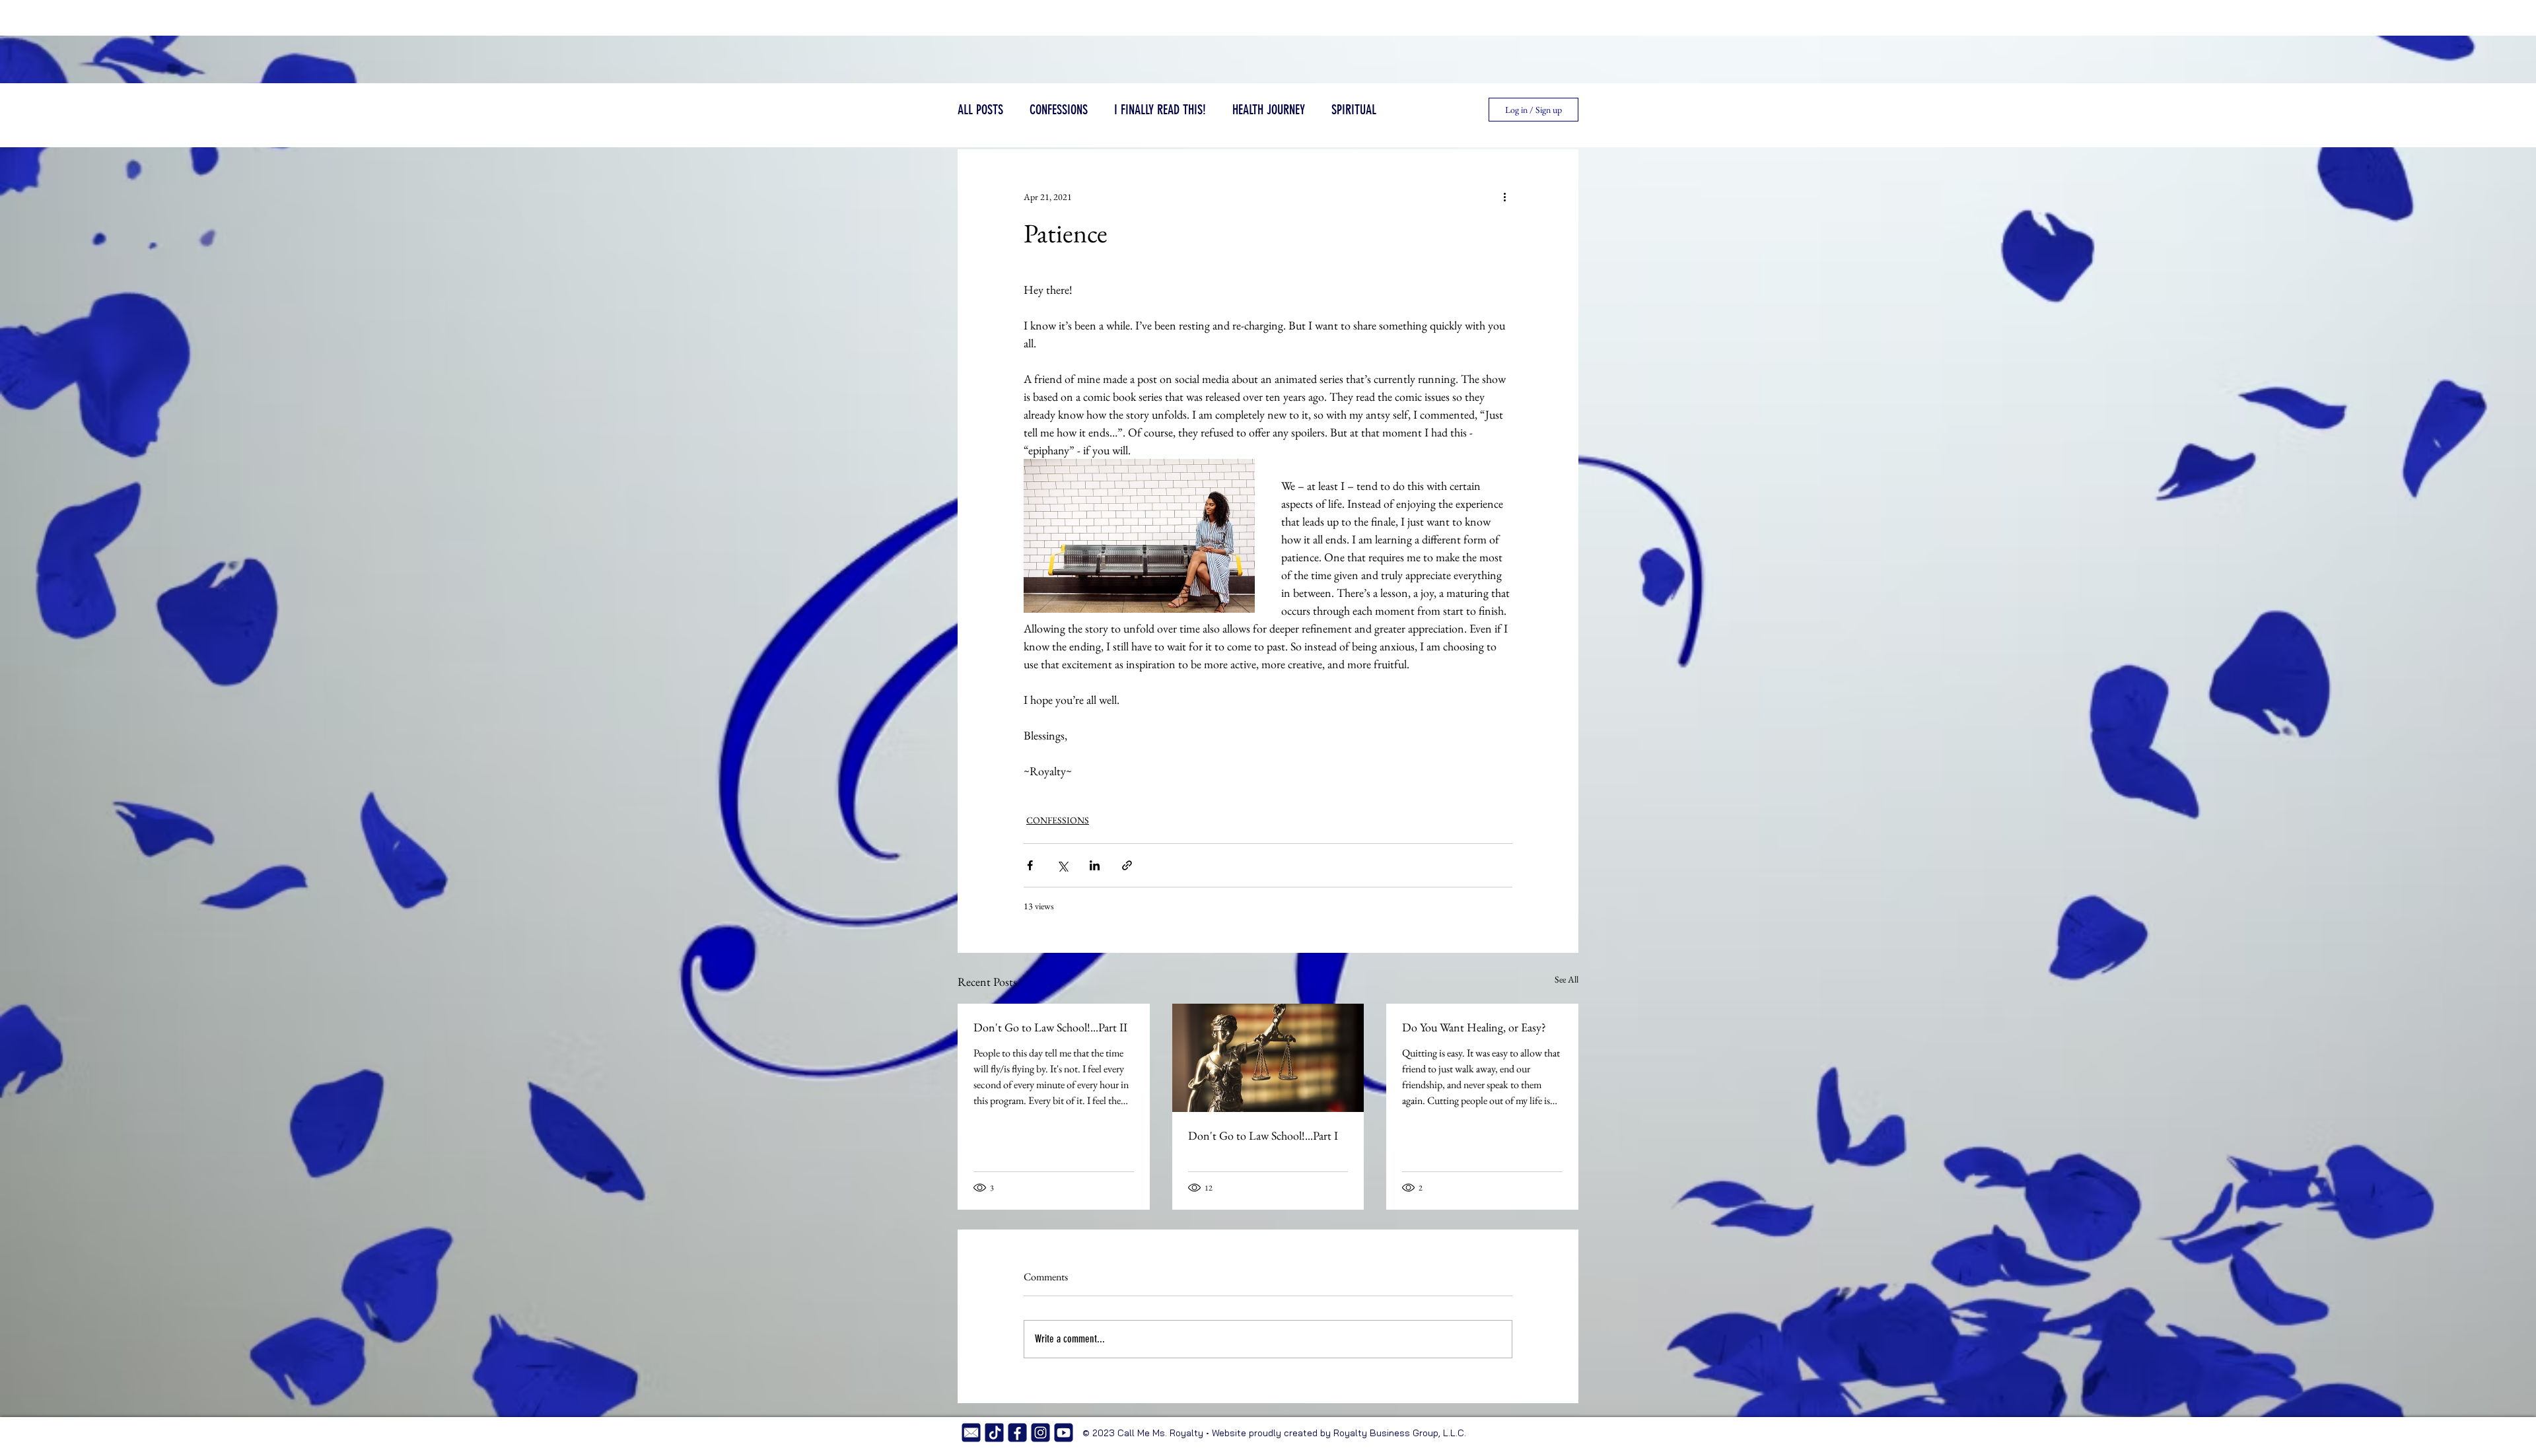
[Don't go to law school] (1268, 1058)
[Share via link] (1127, 865)
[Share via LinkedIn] (1095, 865)
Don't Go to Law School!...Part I (1263, 1135)
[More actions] (1504, 197)
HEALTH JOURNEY (1269, 110)
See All (1567, 979)
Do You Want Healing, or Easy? (1474, 1027)
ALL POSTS (980, 110)
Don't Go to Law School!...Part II (1050, 1027)
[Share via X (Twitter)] (1062, 865)
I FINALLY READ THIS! (1160, 110)
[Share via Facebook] (1030, 865)
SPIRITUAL (1354, 110)
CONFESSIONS (1059, 110)
